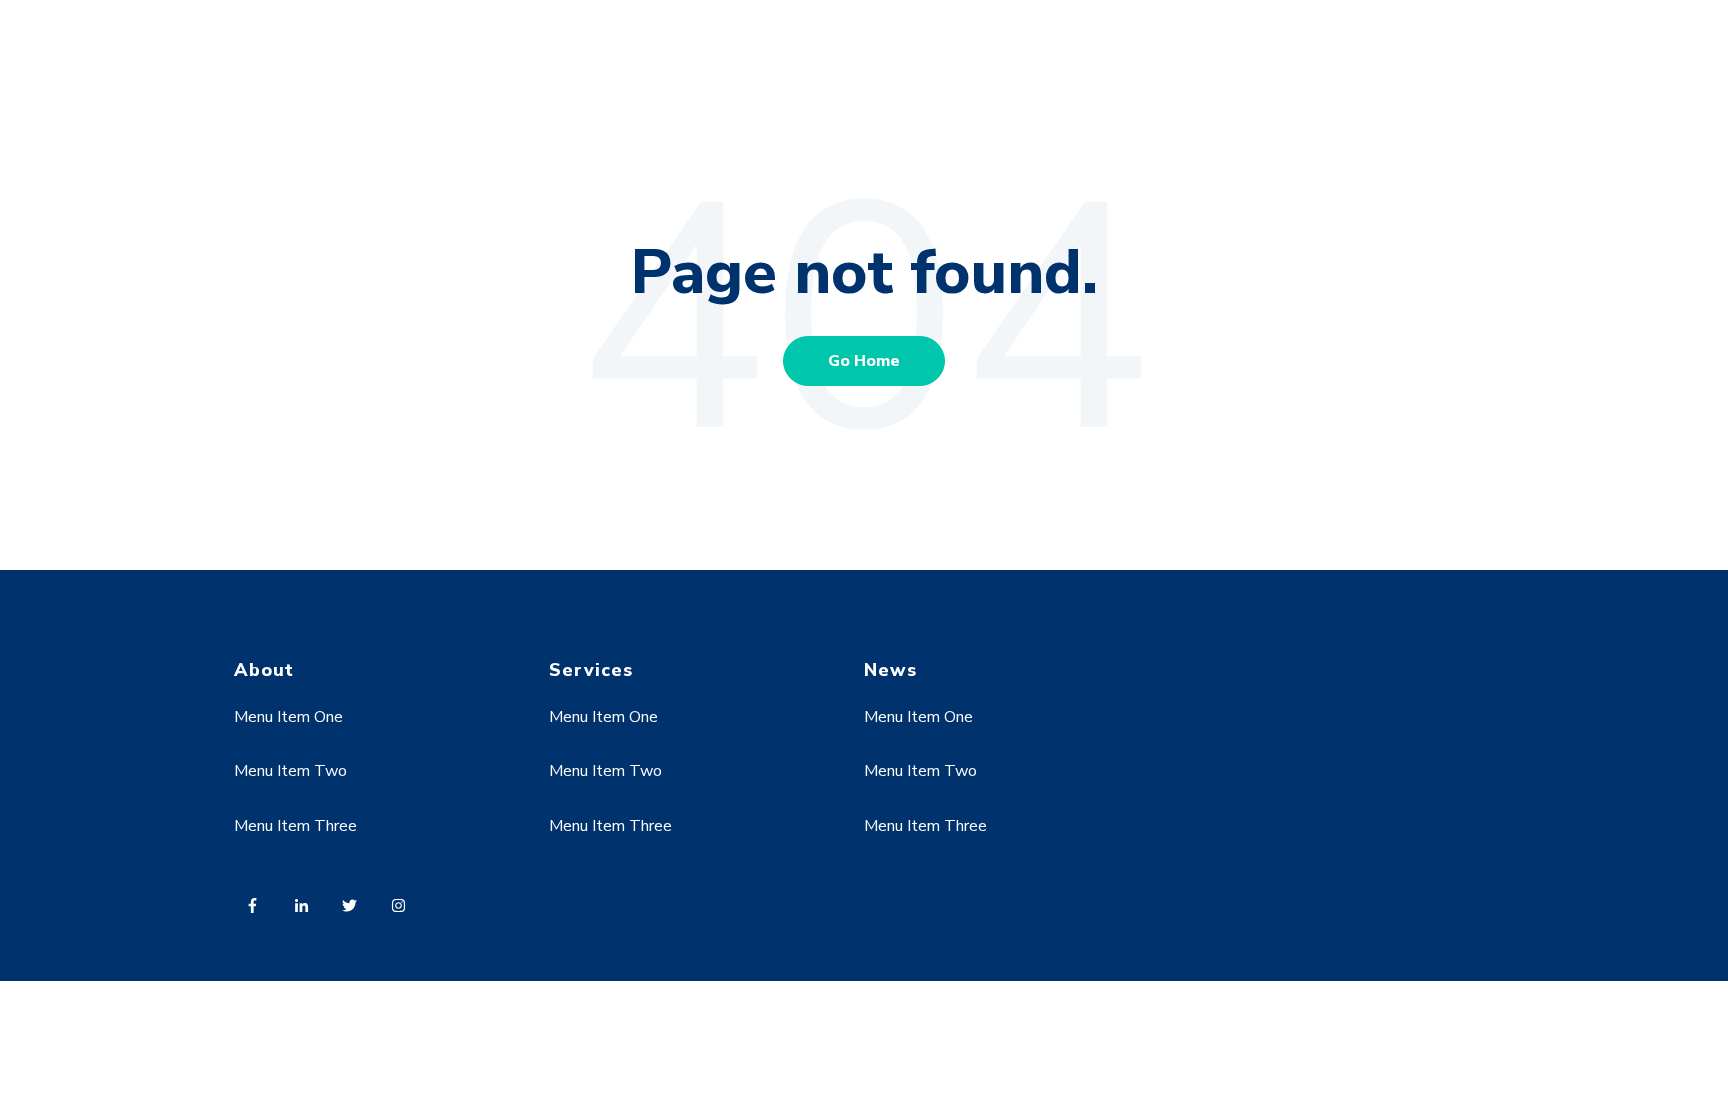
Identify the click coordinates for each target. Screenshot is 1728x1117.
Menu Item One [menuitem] (288, 717)
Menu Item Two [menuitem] (290, 771)
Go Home (864, 361)
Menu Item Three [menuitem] (295, 826)
